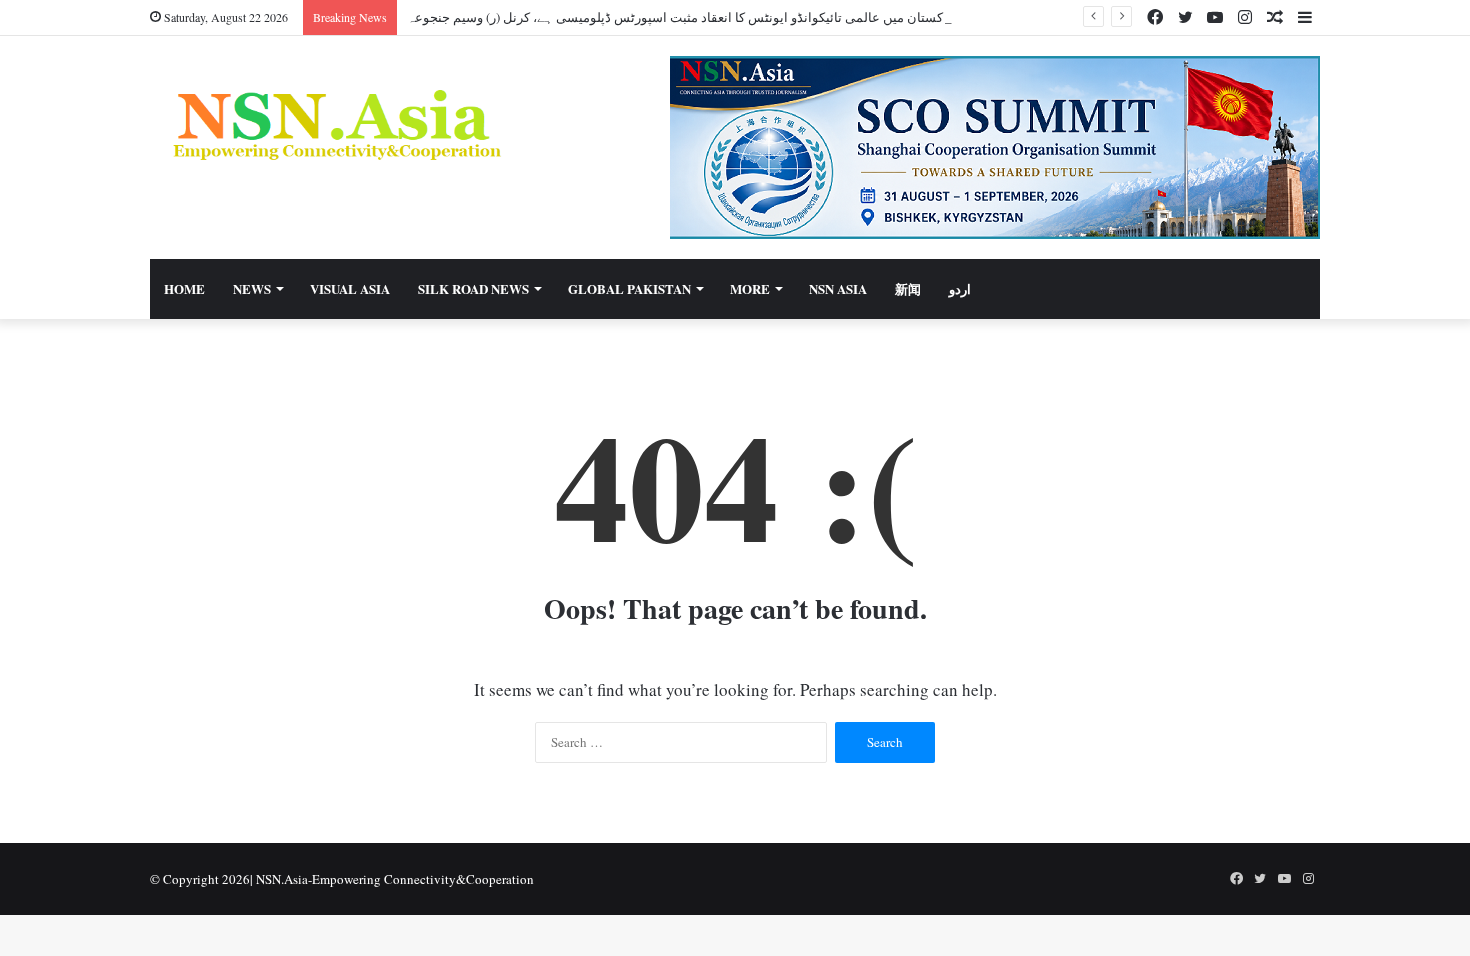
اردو (960, 288)
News (252, 288)
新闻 (908, 288)
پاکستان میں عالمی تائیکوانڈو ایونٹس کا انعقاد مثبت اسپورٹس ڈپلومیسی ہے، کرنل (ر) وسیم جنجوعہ (679, 17)
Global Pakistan (629, 288)
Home (184, 288)
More (750, 288)
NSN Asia (838, 288)
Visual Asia (350, 288)
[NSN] (335, 124)
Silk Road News (473, 288)
